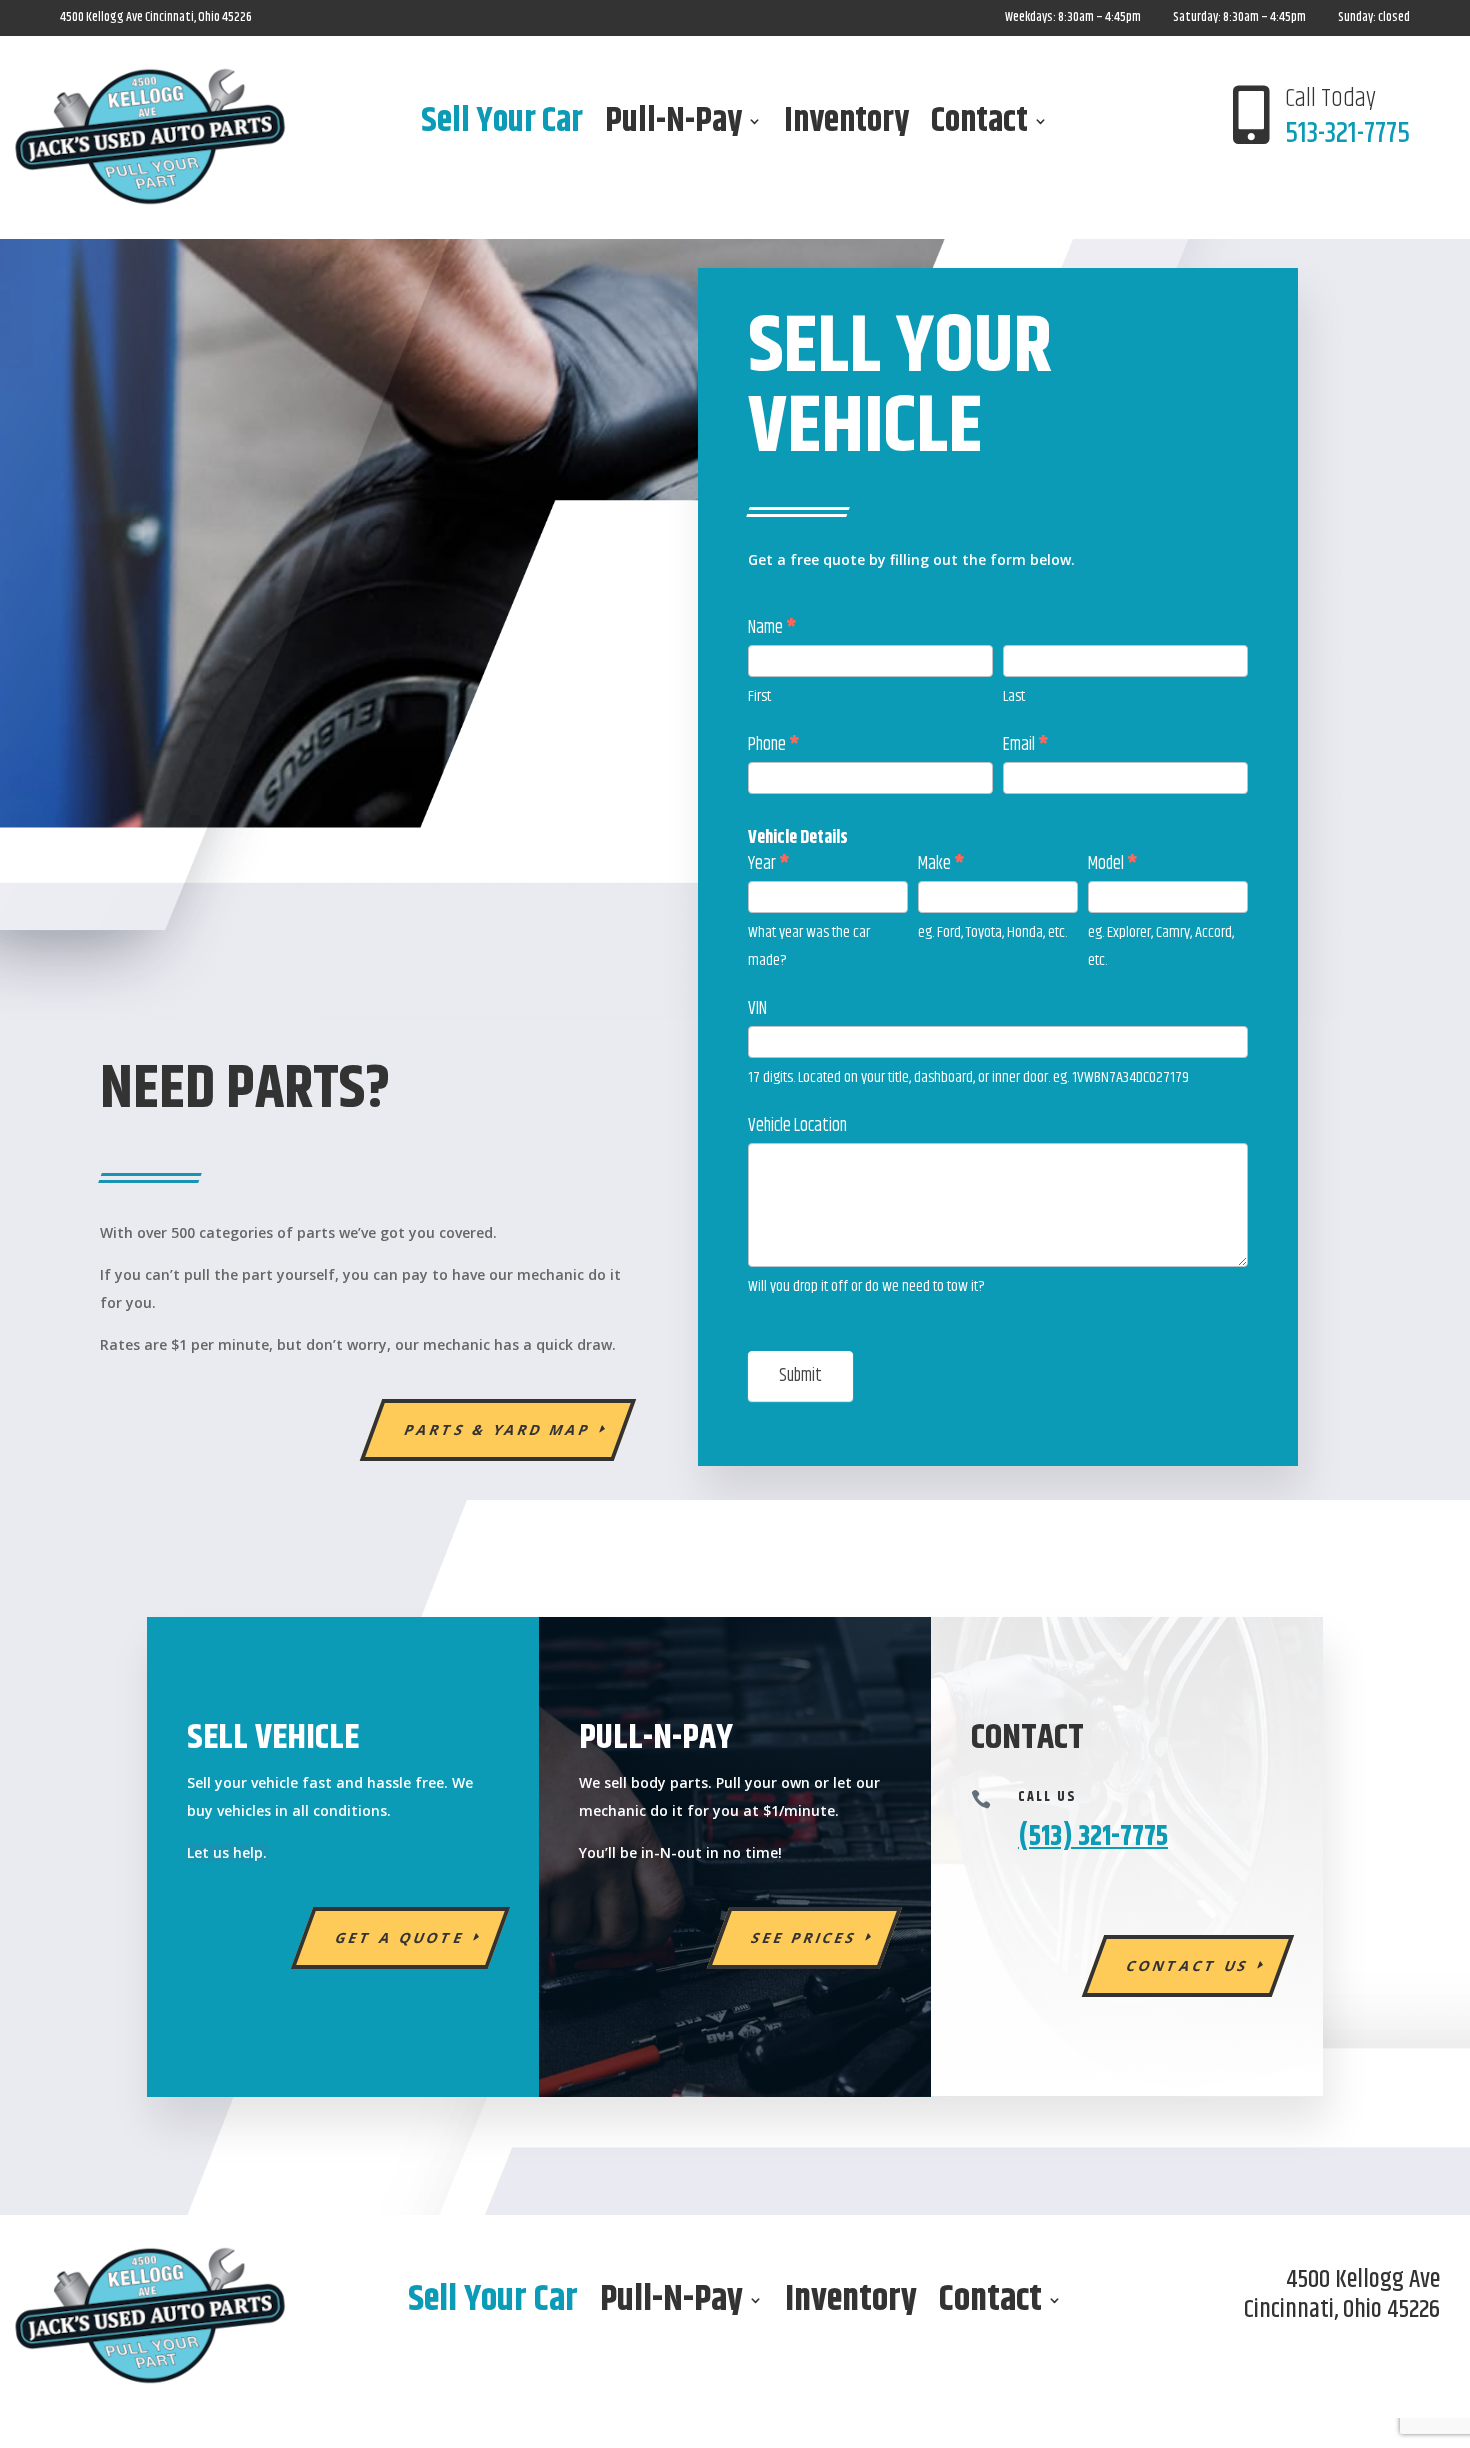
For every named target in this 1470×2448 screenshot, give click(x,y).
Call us (1047, 1797)
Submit (800, 1376)
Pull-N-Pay (673, 125)
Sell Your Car (502, 125)
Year (768, 864)
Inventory (846, 125)
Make (941, 864)
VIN (757, 1009)
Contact (979, 125)
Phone (773, 745)
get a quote (401, 1937)
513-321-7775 (1347, 133)
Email (1025, 745)
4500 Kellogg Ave (102, 17)
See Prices (805, 1937)
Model (1112, 864)
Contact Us (1188, 1965)
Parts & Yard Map (498, 1429)
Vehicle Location (797, 1126)
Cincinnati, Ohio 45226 (198, 17)
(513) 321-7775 (1093, 1837)
